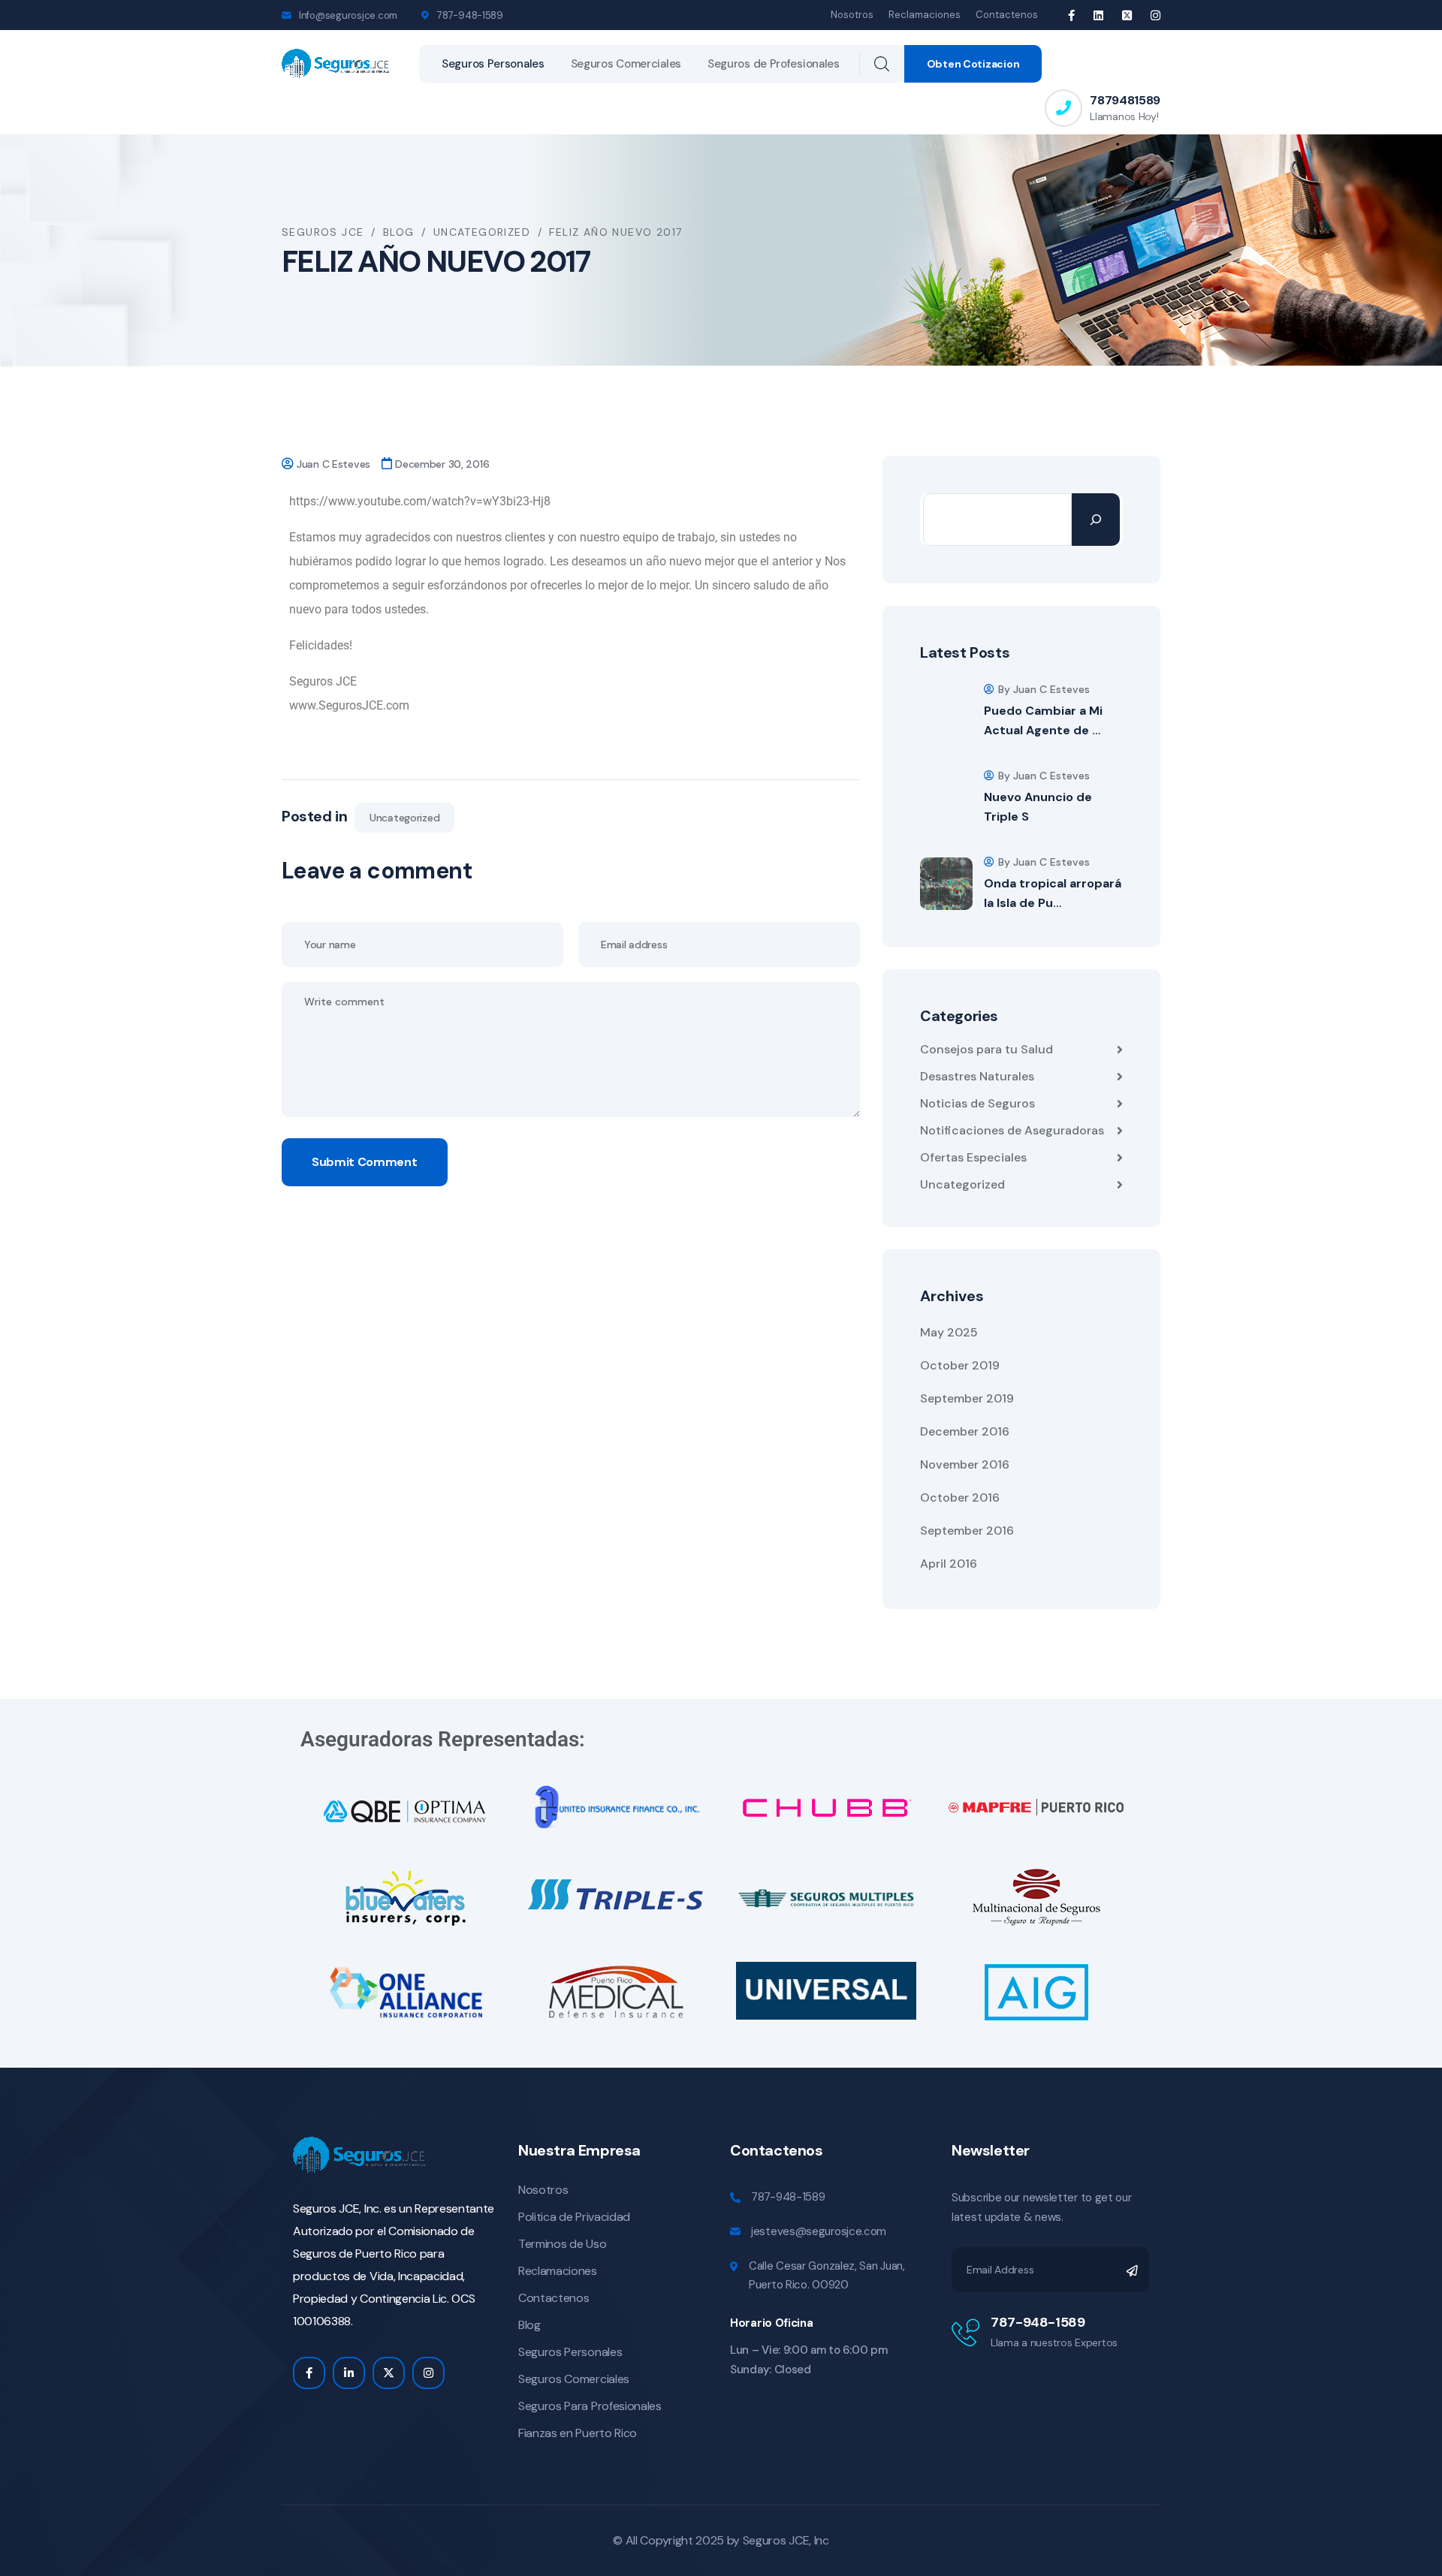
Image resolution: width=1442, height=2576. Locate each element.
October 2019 (960, 1365)
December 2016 (965, 1431)
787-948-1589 (788, 2197)
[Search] (1096, 520)
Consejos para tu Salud (986, 1049)
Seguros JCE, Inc (786, 2540)
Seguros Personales (493, 64)
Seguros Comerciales (626, 64)
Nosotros (852, 15)
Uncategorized (404, 818)
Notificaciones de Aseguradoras (1012, 1130)
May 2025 (949, 1332)
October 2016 (960, 1497)
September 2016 (967, 1531)
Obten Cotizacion (973, 64)
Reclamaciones (925, 15)
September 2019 (967, 1398)
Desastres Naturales (977, 1076)
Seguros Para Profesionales (590, 2406)
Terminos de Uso (562, 2244)
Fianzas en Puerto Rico (578, 2433)
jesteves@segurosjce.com (819, 2231)
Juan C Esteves (333, 464)
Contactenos (1007, 15)
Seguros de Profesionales (774, 64)
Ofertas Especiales (973, 1157)
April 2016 (949, 1564)
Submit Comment (365, 1162)
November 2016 (965, 1464)
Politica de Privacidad (574, 2217)
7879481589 (1125, 100)
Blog (529, 2325)
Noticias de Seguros (977, 1103)
